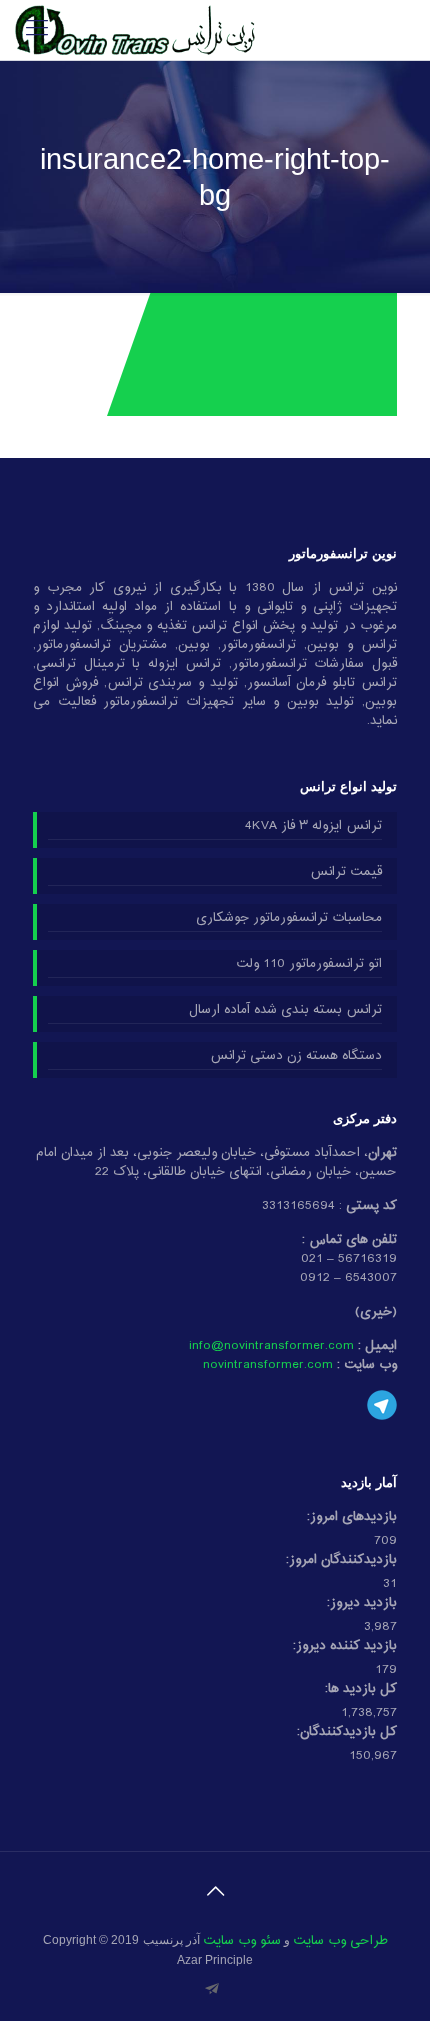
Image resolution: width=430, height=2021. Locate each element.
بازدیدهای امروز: (352, 1517)
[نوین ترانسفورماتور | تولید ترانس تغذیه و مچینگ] (135, 30)
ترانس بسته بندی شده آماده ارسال (285, 1011)
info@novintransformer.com (271, 1346)
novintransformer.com (268, 1365)
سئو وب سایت (242, 1941)
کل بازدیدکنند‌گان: (347, 1732)
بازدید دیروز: (362, 1603)
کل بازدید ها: (361, 1689)
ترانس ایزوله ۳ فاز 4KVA (313, 827)
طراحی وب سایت (340, 1941)
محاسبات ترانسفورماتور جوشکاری (289, 919)
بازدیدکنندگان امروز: (341, 1560)
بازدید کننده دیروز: (345, 1646)
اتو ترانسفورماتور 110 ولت (309, 965)
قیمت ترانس (346, 873)
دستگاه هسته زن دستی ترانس (296, 1057)
